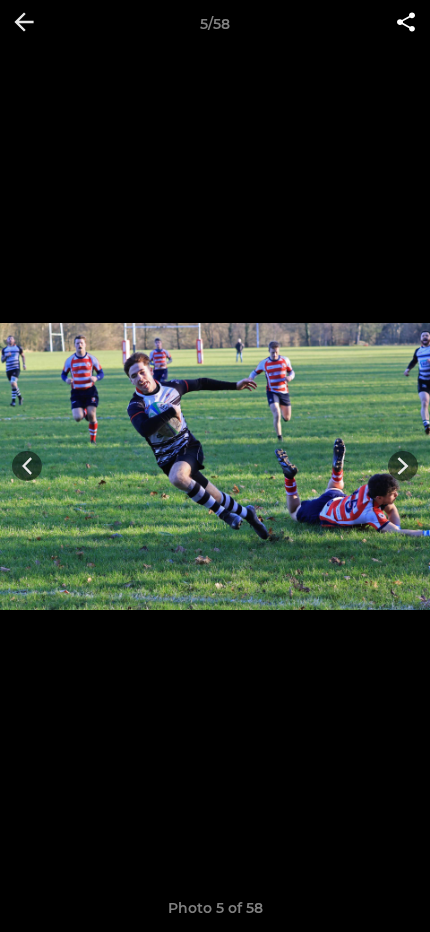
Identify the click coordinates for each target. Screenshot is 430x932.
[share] (406, 24)
